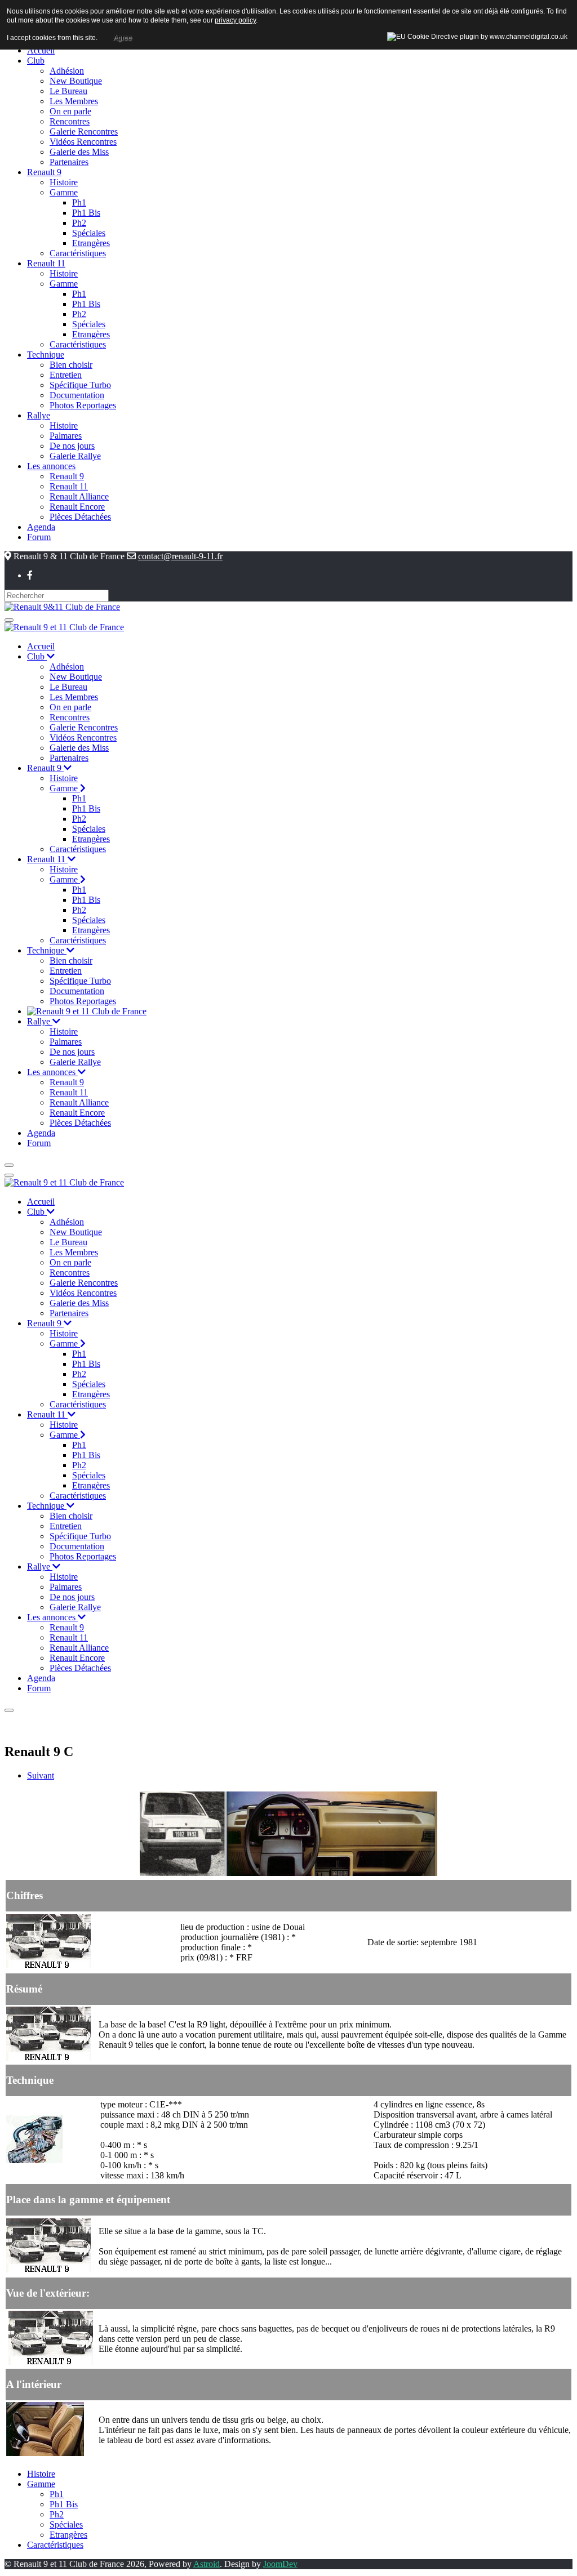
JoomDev (280, 2564)
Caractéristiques (55, 2545)
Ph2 (57, 2514)
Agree (123, 38)
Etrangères (68, 2535)
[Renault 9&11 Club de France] (62, 606)
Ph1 (57, 2494)
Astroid (207, 2564)
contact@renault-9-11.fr (180, 556)
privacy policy (235, 20)
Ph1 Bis (64, 2504)
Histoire (41, 2474)
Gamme (41, 2484)
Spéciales (66, 2524)
